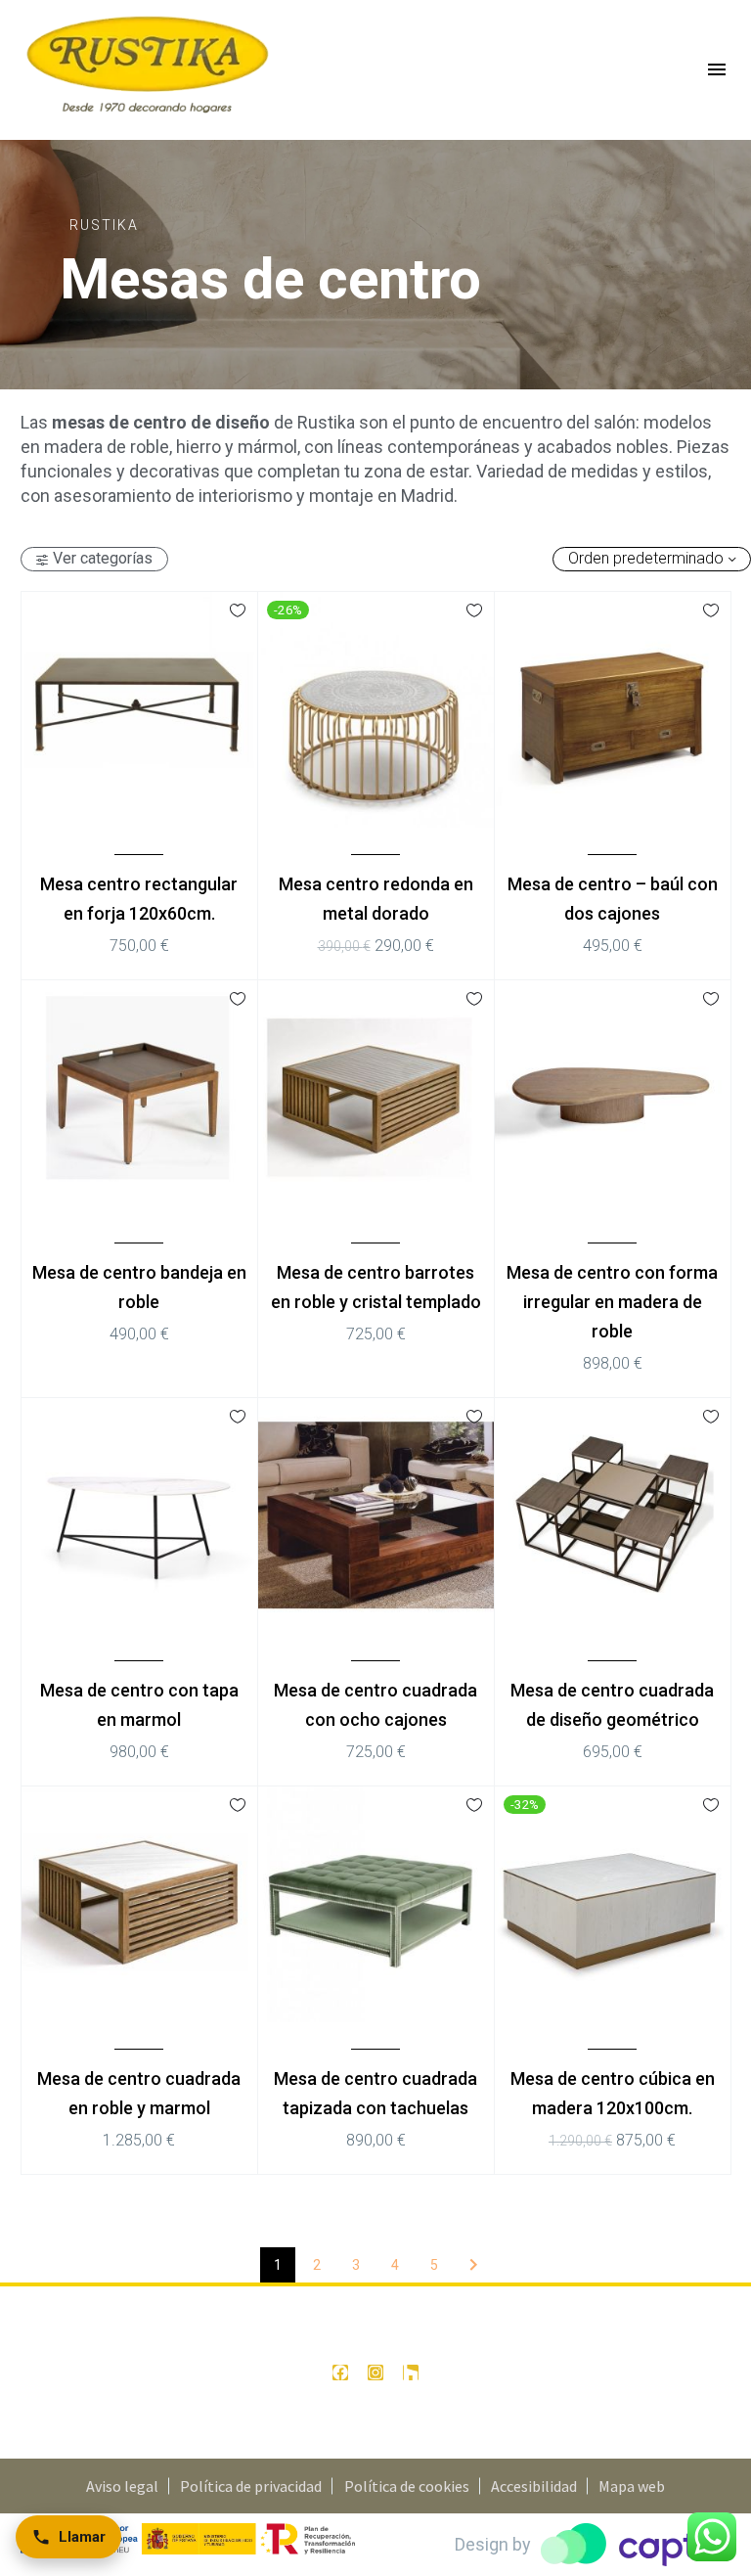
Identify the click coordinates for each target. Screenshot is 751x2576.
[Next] (473, 2265)
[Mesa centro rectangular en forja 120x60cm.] (139, 709)
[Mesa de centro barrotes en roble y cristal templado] (375, 1098)
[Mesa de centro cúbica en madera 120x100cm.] (612, 1904)
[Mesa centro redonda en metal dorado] (375, 709)
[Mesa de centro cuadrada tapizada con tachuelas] (375, 1904)
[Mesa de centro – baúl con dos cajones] (612, 709)
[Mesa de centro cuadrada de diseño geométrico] (612, 1515)
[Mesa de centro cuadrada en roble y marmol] (139, 1904)
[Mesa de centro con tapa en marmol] (139, 1515)
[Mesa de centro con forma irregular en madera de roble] (612, 1098)
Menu (717, 69)
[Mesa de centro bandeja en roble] (139, 1098)
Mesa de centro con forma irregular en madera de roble (612, 1302)
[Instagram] (375, 2373)
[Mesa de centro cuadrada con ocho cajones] (375, 1515)
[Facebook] (340, 2373)
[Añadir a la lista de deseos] (238, 610)
